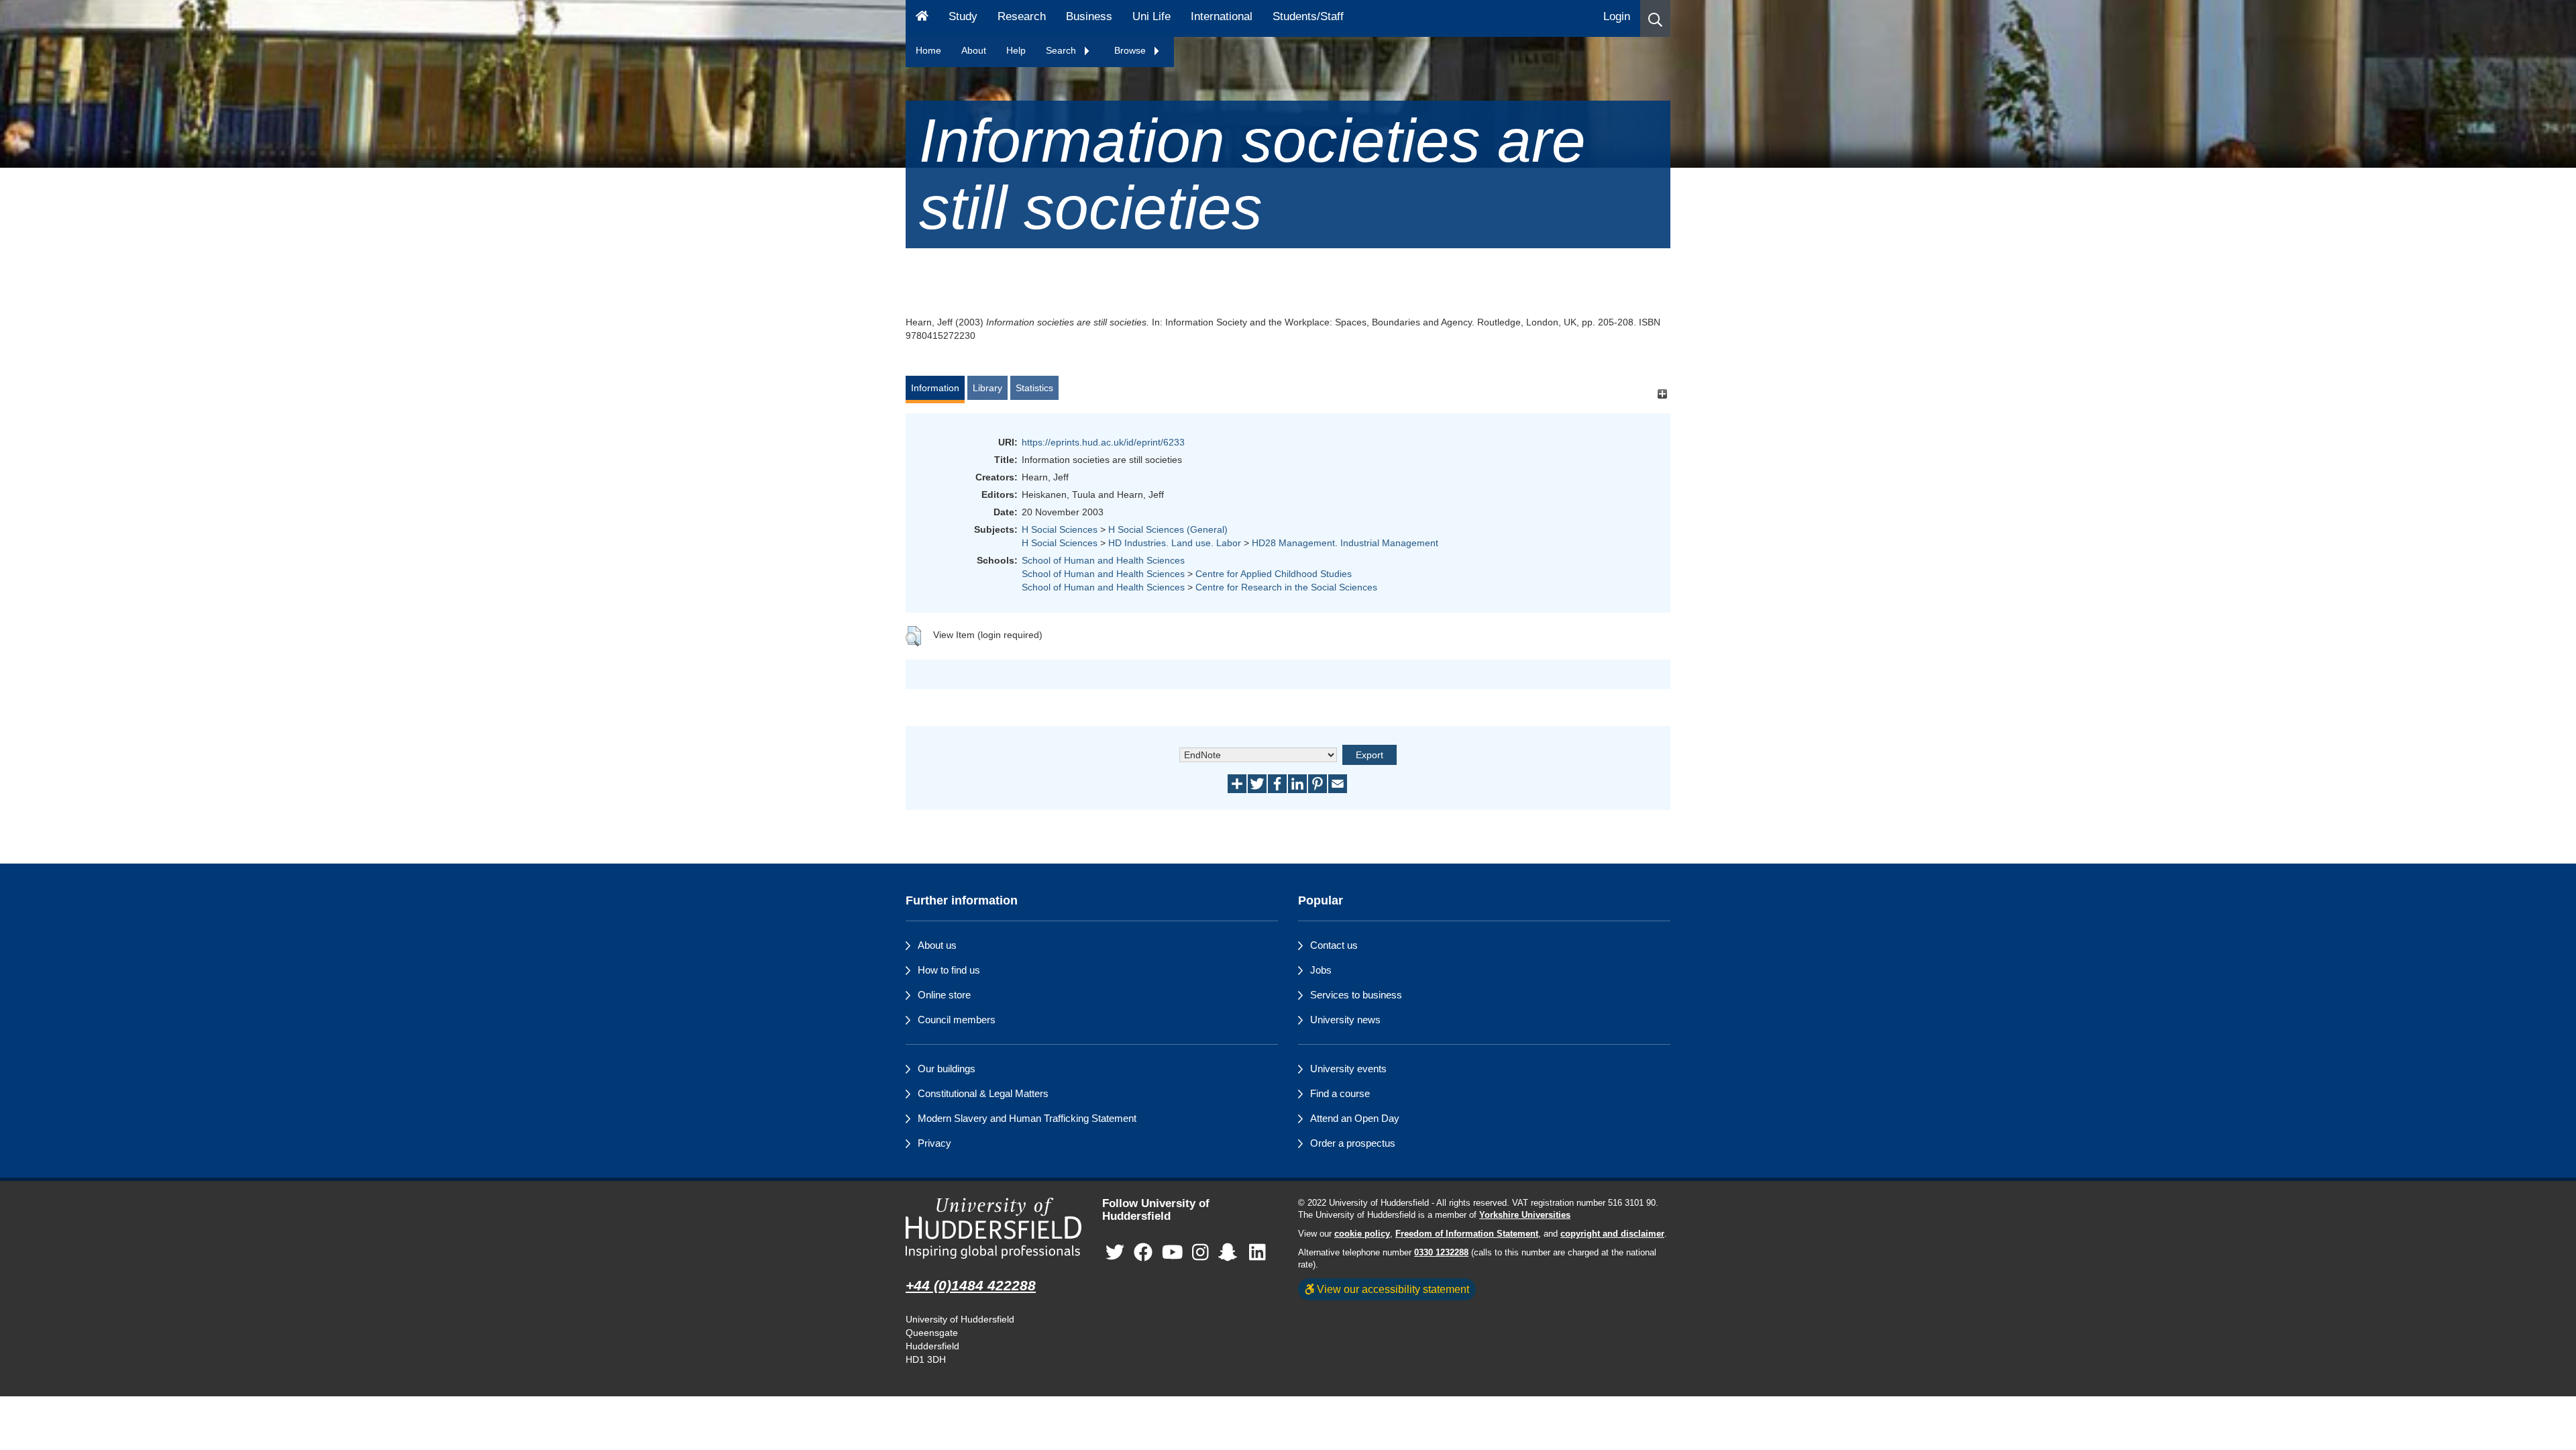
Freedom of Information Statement (1467, 1234)
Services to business (1356, 995)
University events (1348, 1069)
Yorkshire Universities (1525, 1215)
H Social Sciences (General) (1168, 529)
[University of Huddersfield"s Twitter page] (1115, 1252)
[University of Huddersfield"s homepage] (994, 1228)
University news (1345, 1020)
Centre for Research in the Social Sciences (1286, 587)
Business (1089, 16)
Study (963, 16)
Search (1062, 50)
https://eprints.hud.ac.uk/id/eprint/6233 (1103, 442)
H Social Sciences (1060, 529)
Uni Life (1151, 16)
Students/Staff (1308, 16)
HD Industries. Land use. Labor (1175, 543)
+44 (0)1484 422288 (971, 1285)
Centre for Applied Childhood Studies (1274, 574)
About (974, 50)
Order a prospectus (1353, 1143)
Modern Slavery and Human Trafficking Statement (1027, 1118)
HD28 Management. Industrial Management (1345, 543)
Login (1617, 16)
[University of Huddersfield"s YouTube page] (1173, 1252)
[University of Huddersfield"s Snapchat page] (1230, 1252)
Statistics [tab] (1034, 388)
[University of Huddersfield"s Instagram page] (1200, 1252)
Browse (1131, 50)
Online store (944, 995)
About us (937, 945)
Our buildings (947, 1069)
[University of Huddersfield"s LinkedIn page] (1257, 1252)
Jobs (1321, 970)
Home (928, 50)
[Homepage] (922, 18)
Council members (957, 1020)
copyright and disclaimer (1612, 1234)
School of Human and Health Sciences (1103, 560)
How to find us (949, 970)
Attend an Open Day (1355, 1118)
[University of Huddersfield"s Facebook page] (1143, 1252)
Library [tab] (987, 388)
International (1222, 16)
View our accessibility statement (1392, 1289)
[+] (1662, 394)
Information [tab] (935, 388)
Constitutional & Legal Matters (983, 1093)
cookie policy (1362, 1234)
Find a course (1340, 1093)
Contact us (1334, 945)
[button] (1655, 18)
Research (1022, 16)
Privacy (934, 1143)
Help (1016, 50)
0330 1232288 (1441, 1253)
